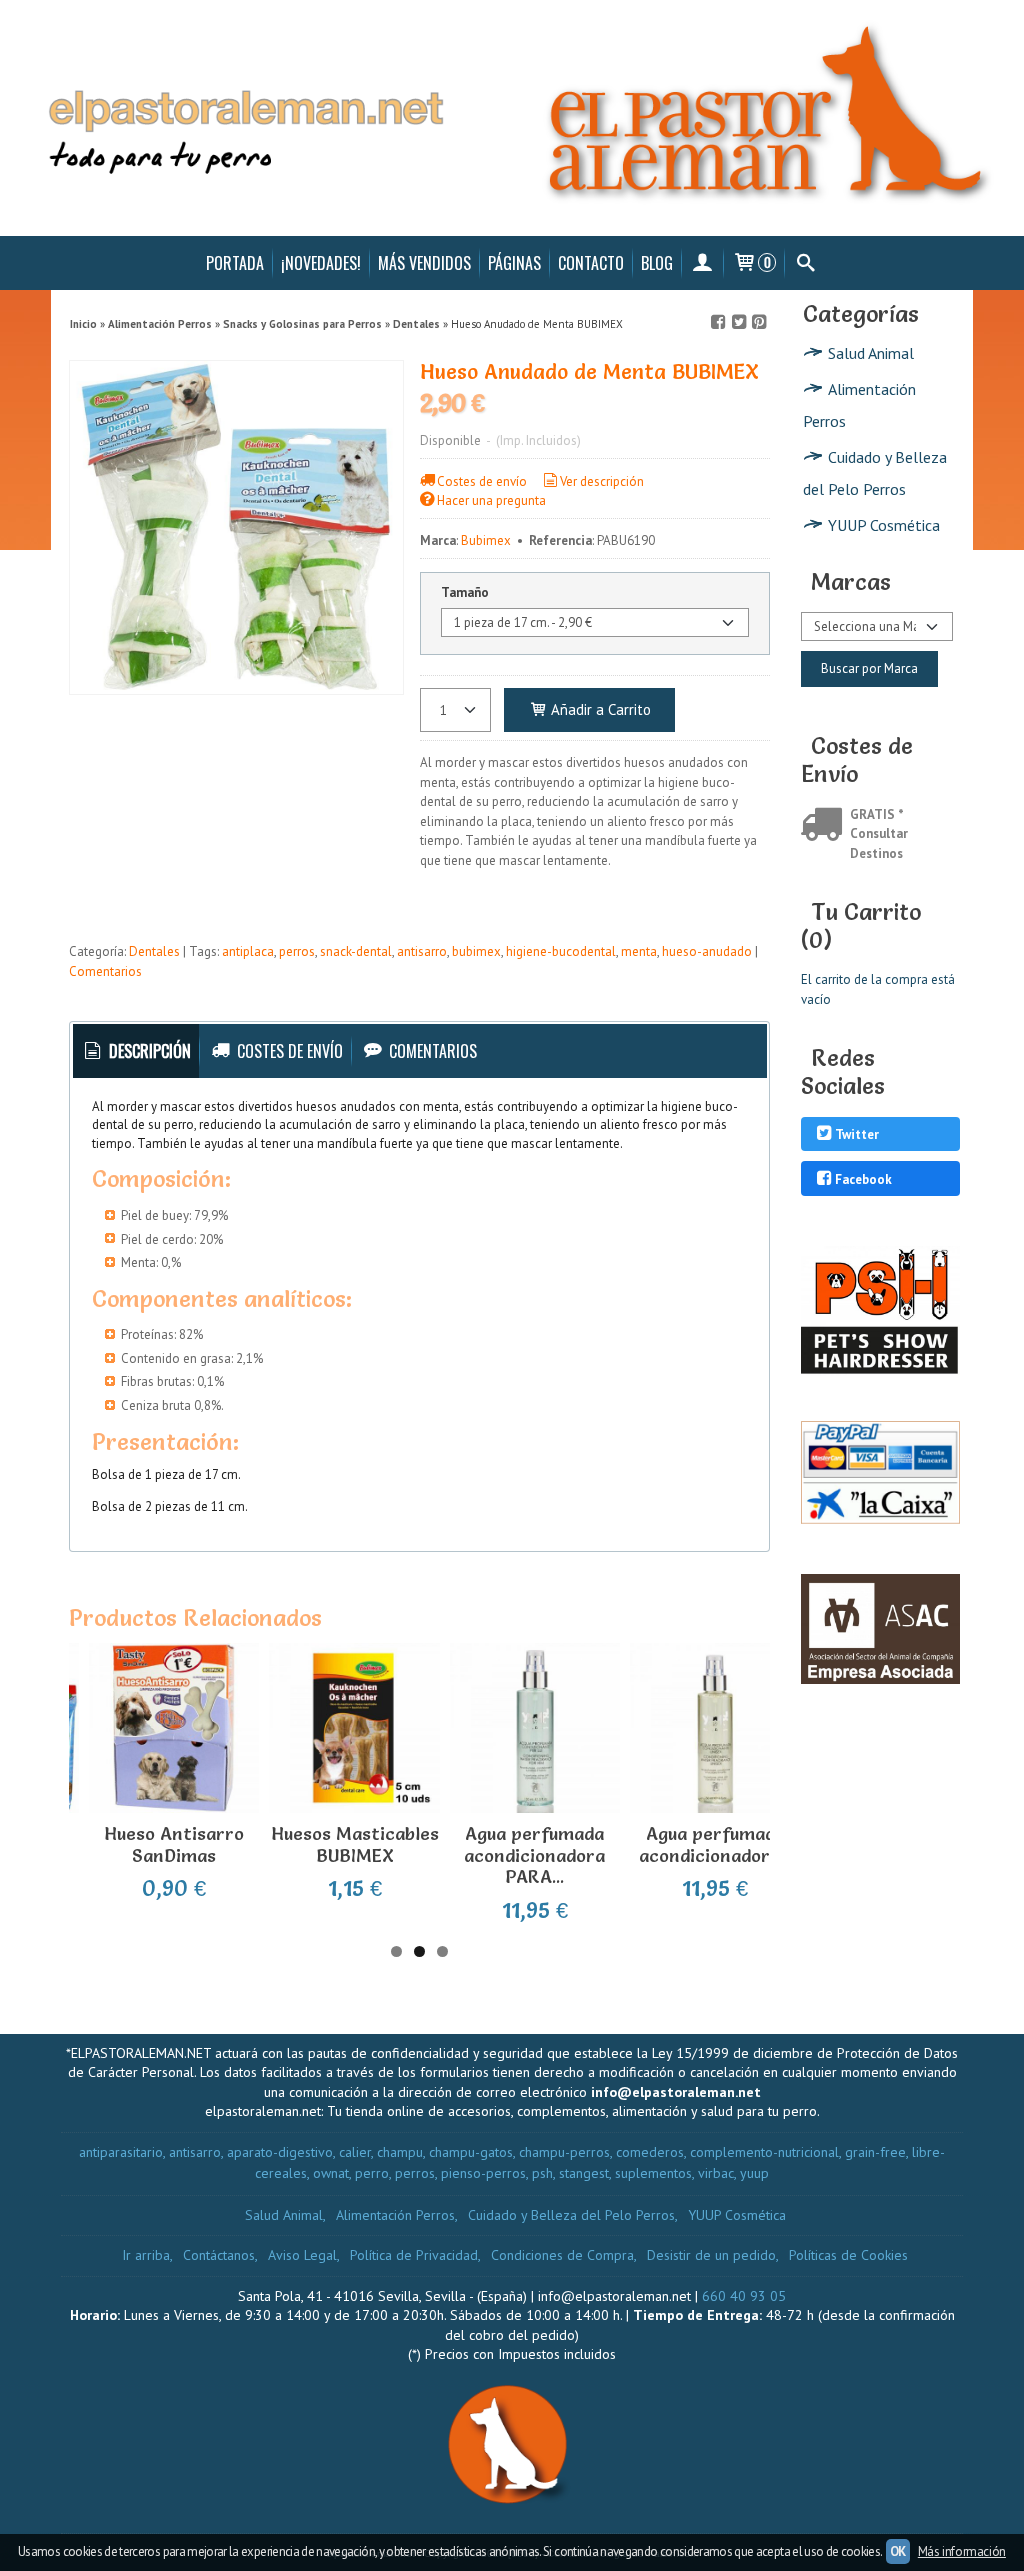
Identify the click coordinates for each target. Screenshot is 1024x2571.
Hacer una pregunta (491, 500)
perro (372, 2173)
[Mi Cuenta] (702, 263)
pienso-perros (483, 2173)
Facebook (863, 1179)
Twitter (857, 1135)
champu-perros (564, 2152)
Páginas (514, 263)
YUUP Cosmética (884, 525)
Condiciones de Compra (562, 2255)
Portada (235, 263)
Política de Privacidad (414, 2255)
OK (898, 2551)
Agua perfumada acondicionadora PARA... (534, 1855)
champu (400, 2152)
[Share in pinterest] (759, 322)
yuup (754, 2173)
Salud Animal (871, 353)
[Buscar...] (805, 263)
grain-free (875, 2152)
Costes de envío (482, 481)
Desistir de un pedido (711, 2255)
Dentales (154, 951)
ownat (331, 2173)
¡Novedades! (321, 263)
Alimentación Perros (859, 405)
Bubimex (486, 540)
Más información (962, 2551)
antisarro (422, 951)
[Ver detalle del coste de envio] (825, 826)
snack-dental (356, 951)
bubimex (476, 951)
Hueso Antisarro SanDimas (174, 1844)
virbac (716, 2173)
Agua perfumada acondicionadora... (715, 1844)
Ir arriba (146, 2255)
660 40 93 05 (744, 2296)
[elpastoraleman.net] (512, 118)
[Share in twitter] (739, 322)
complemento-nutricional (764, 2152)
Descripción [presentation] (148, 1051)
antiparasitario (121, 2152)
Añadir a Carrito (599, 709)
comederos (650, 2152)
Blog (657, 263)
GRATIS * (877, 814)
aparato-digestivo (280, 2152)
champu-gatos (471, 2152)
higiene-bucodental (561, 951)
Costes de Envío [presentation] (288, 1051)
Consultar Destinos (879, 843)
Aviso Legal (302, 2255)
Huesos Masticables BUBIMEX (355, 1844)
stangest (584, 2173)
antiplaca (248, 951)
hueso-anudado (707, 951)
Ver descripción (602, 481)
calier (355, 2152)
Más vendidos (424, 263)
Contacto (591, 263)
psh (542, 2173)
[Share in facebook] (719, 322)
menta (639, 951)
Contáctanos (219, 2255)
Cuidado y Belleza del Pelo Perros (875, 473)
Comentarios (105, 971)
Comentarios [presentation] (431, 1051)
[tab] (136, 1051)
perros (297, 951)
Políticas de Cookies (848, 2255)
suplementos (653, 2173)
